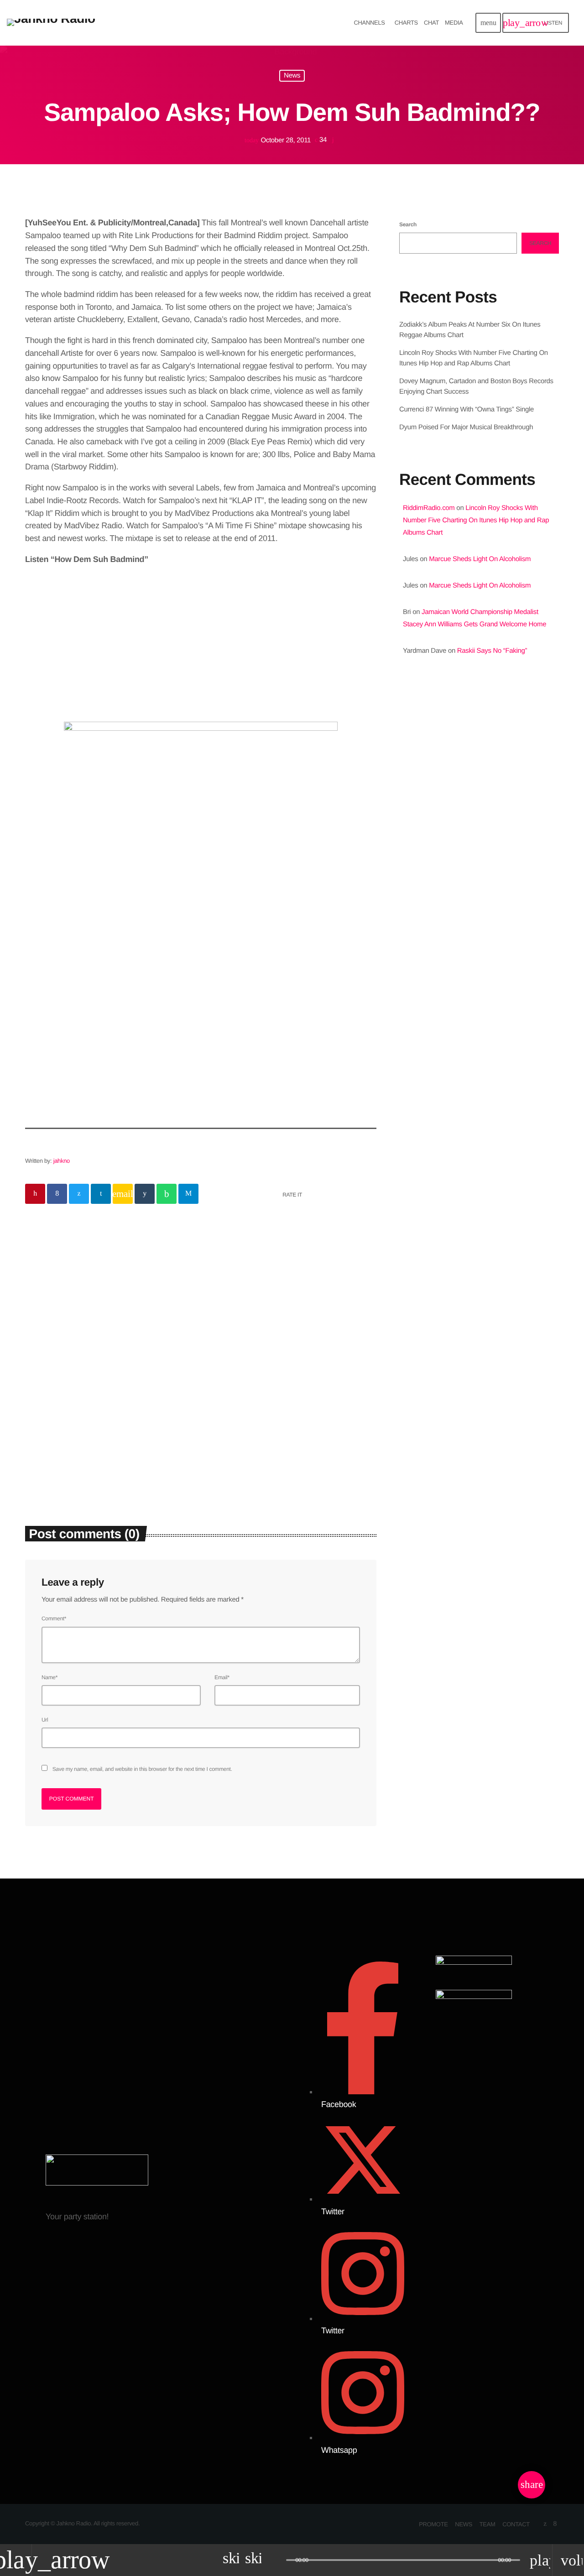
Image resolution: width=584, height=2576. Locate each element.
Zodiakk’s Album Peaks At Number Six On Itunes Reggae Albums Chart (109, 1417)
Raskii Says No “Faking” (492, 651)
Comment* (54, 1618)
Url (45, 1720)
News (292, 76)
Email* (222, 1677)
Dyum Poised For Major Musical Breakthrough (466, 427)
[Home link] (51, 23)
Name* (50, 1677)
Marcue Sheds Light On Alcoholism (480, 559)
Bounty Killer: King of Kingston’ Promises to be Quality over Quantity (488, 885)
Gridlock (432, 755)
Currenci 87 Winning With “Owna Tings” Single (467, 409)
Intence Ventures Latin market (497, 978)
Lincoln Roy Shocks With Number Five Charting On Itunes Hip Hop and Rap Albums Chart (476, 520)
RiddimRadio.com (429, 508)
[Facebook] (555, 2524)
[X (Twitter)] (545, 2524)
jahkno (62, 1161)
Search (408, 224)
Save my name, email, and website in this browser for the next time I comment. (142, 1769)
